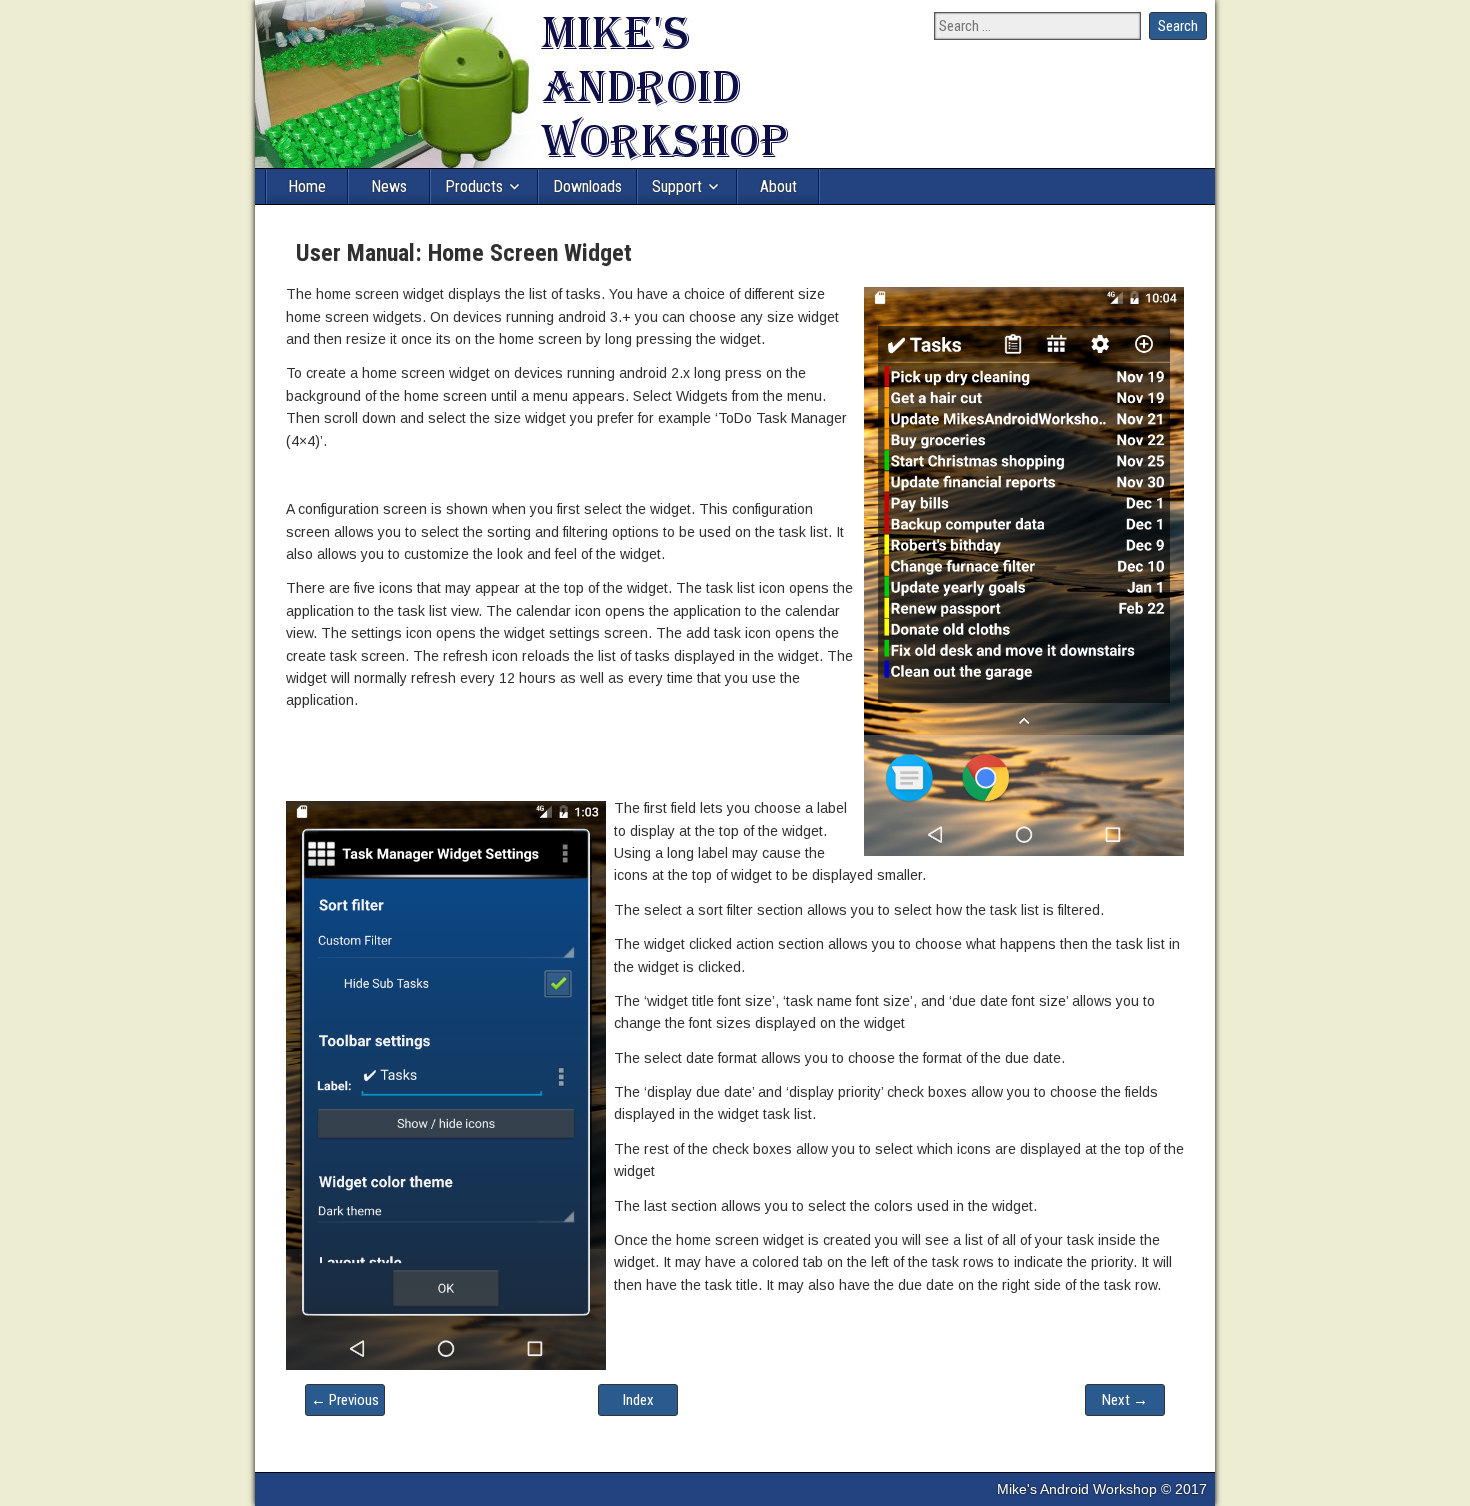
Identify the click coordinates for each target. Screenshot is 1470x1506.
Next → (1125, 1400)
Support (677, 186)
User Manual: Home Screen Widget (464, 253)
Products (474, 186)
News (389, 186)
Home (307, 186)
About (778, 186)
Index (638, 1400)
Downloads (587, 186)
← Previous (345, 1400)
